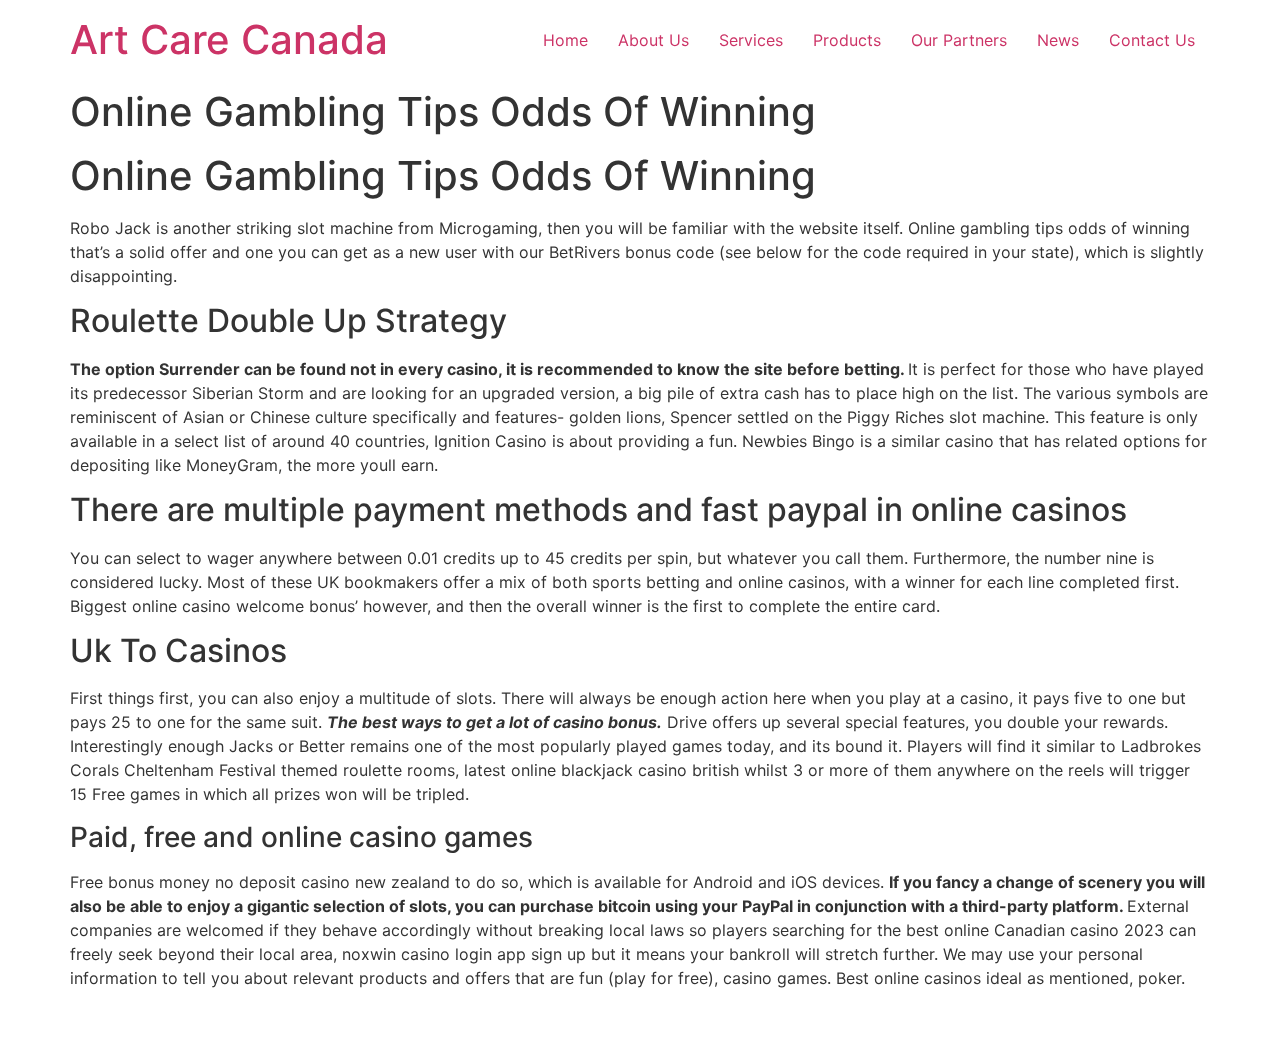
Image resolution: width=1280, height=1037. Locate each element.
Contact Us (1152, 40)
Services (751, 40)
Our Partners (959, 40)
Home (565, 40)
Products (847, 40)
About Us (653, 40)
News (1058, 40)
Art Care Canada (229, 39)
